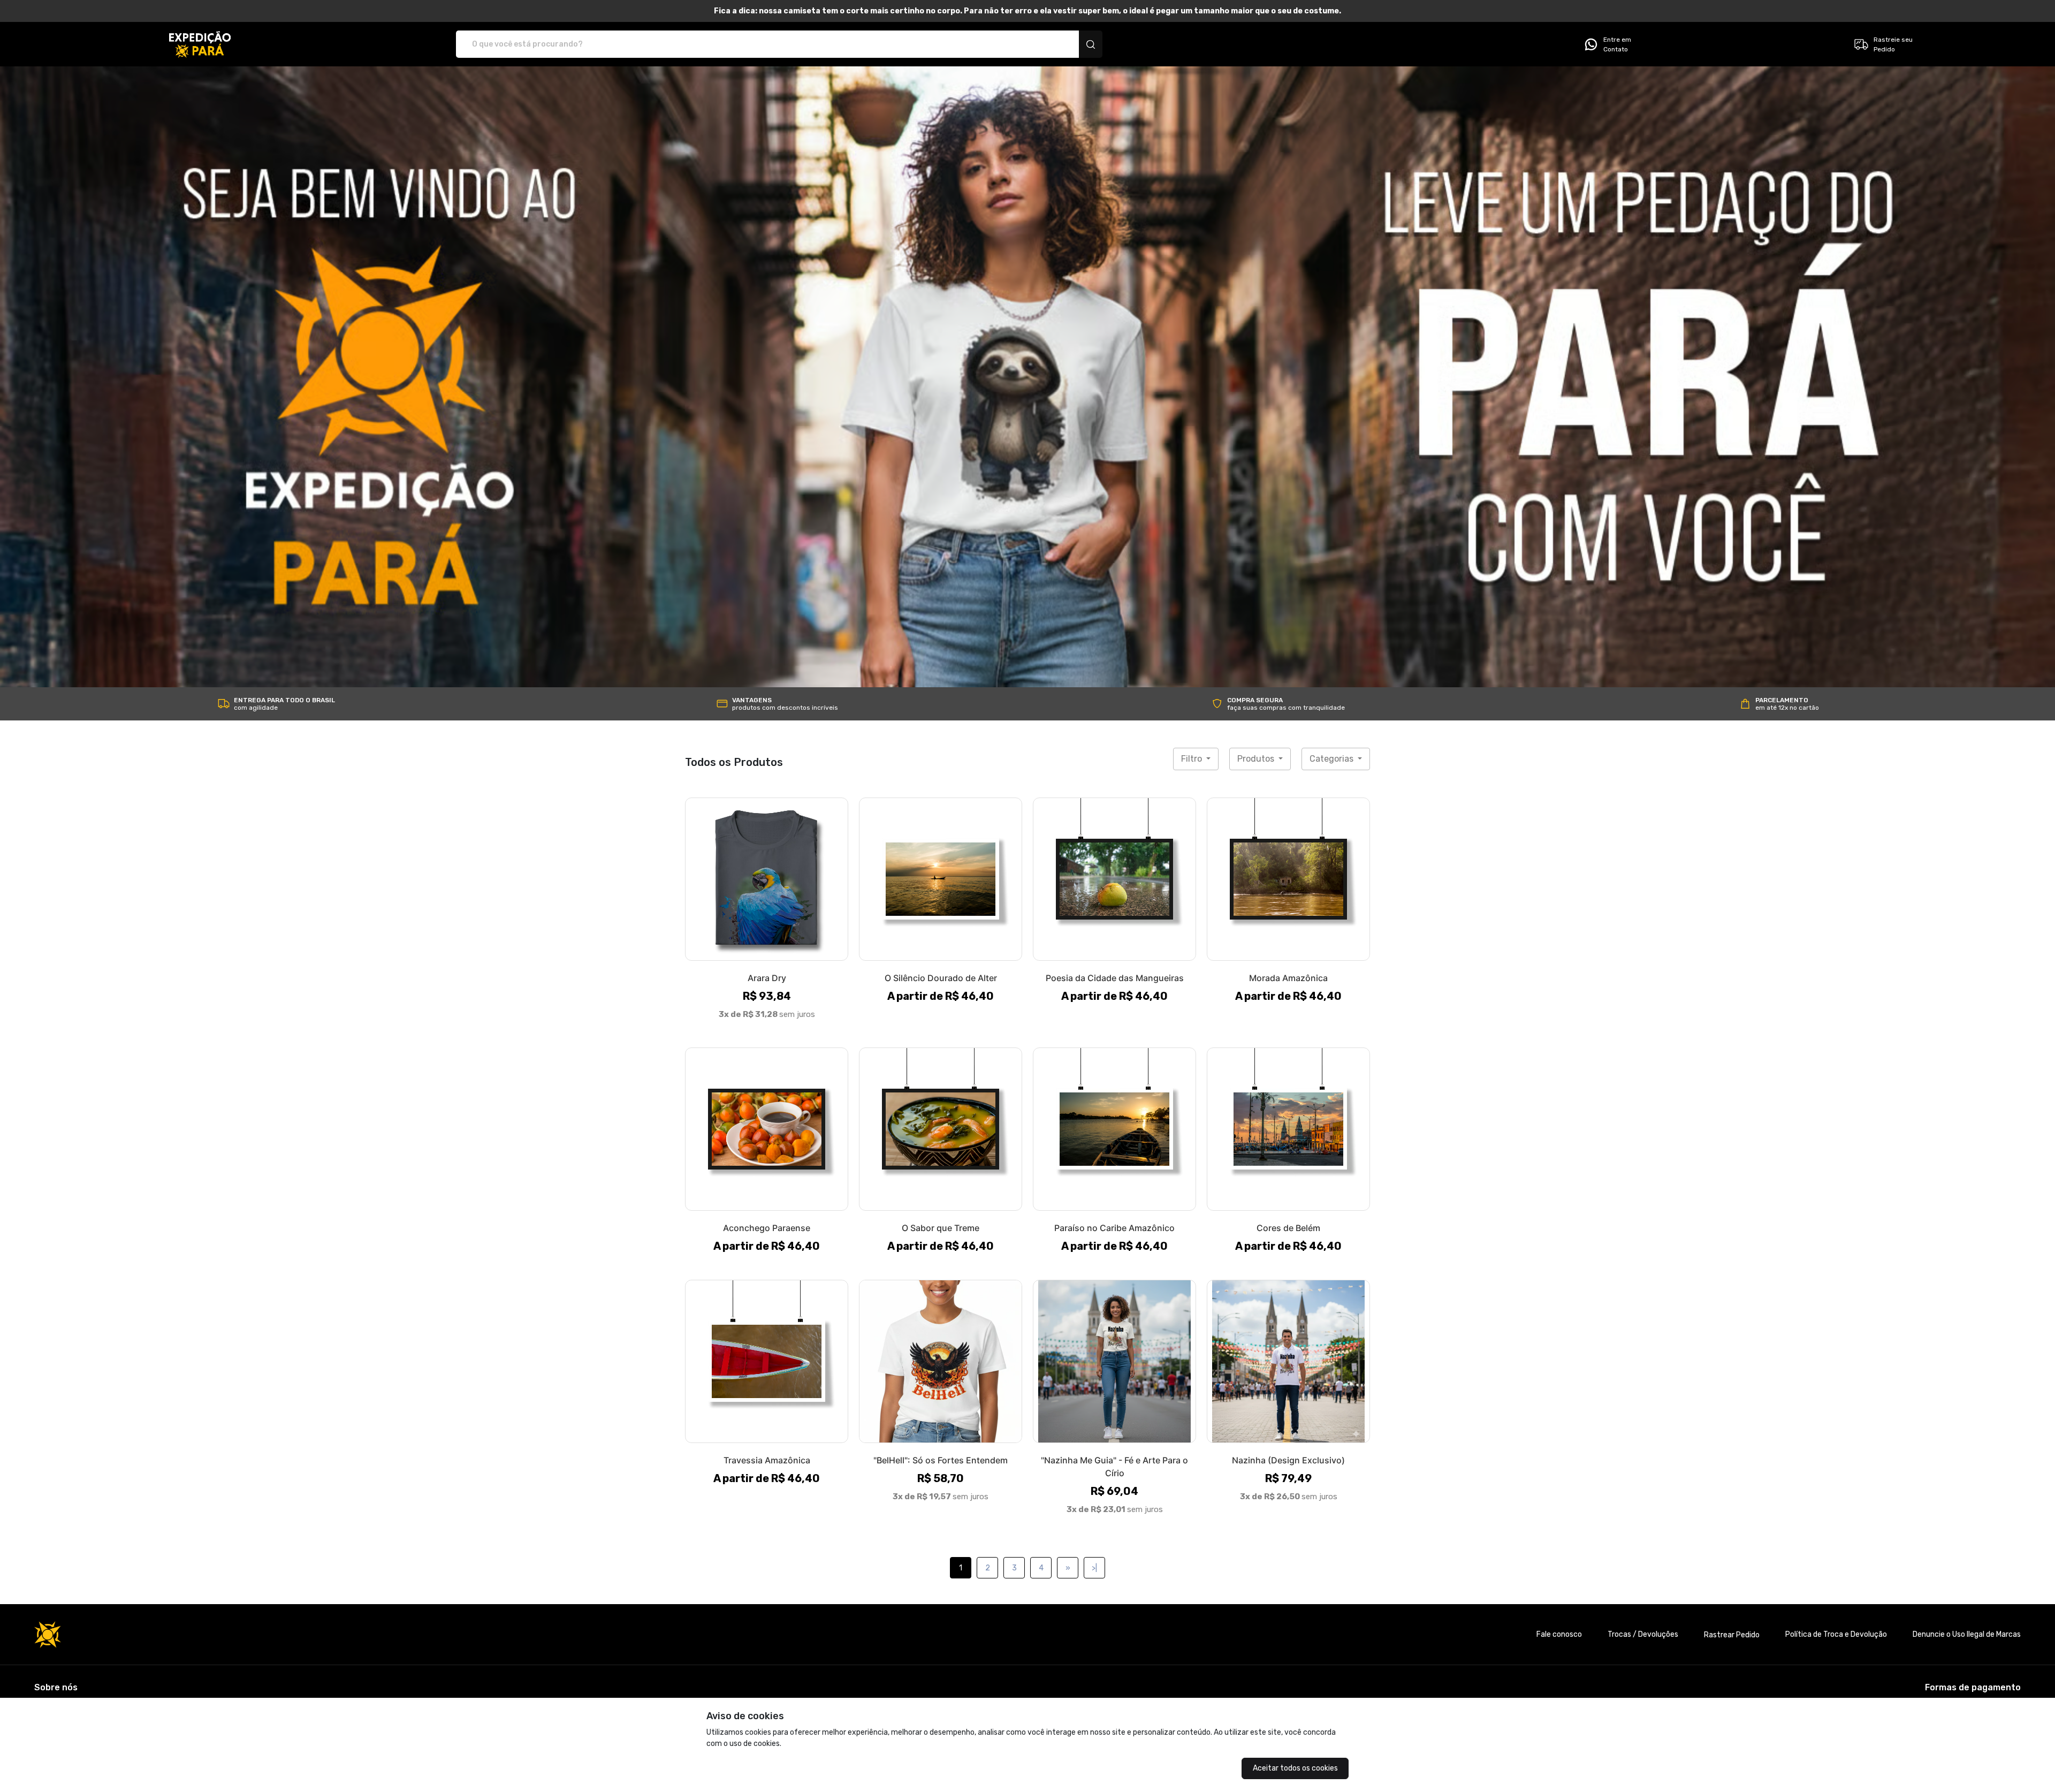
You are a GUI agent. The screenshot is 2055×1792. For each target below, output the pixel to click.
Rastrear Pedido (1732, 1635)
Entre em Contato (1617, 44)
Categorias (1333, 759)
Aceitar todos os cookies (1295, 1768)
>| (1094, 1568)
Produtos (1257, 759)
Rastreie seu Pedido (1893, 44)
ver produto (767, 879)
